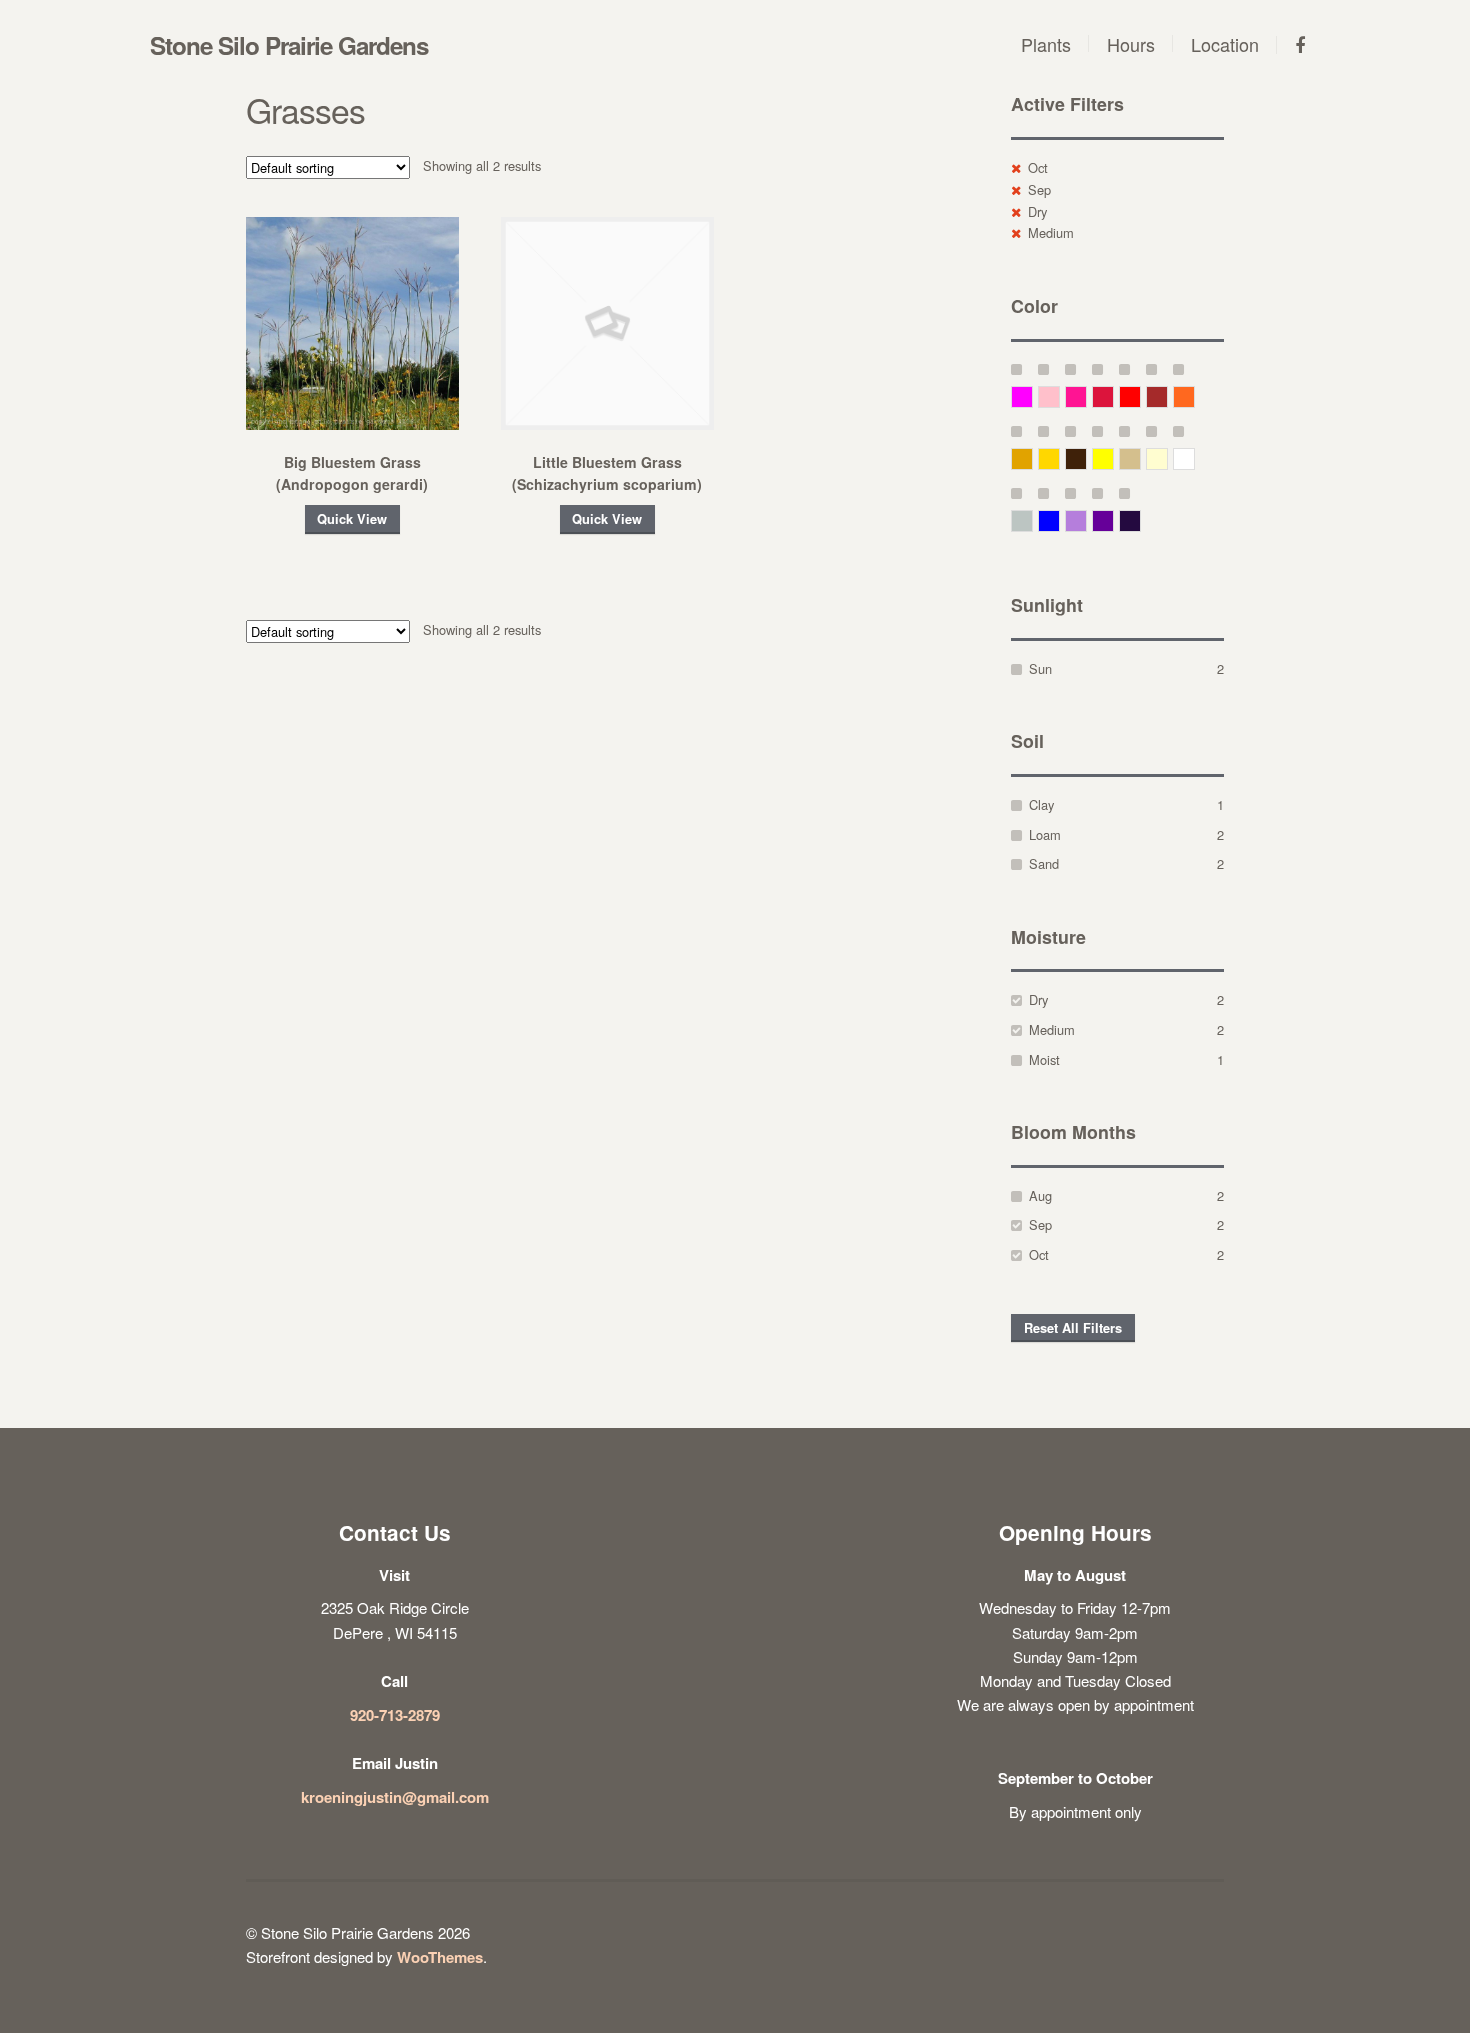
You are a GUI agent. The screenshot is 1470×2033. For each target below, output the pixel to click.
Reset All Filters (1073, 1328)
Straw (1140, 458)
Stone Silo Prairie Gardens (289, 45)
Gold (1059, 458)
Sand (1044, 863)
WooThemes (440, 1957)
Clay (1041, 804)
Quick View (352, 519)
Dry (1037, 211)
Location (1225, 44)
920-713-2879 (395, 1715)
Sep (1039, 189)
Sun (1040, 668)
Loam (1045, 834)
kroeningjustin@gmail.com (395, 1797)
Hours (1131, 44)
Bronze (1086, 458)
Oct (1038, 167)
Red (1140, 396)
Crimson (1113, 396)
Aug (1040, 1195)
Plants (1046, 44)
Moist (1044, 1059)
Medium (1051, 232)
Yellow (1113, 458)
